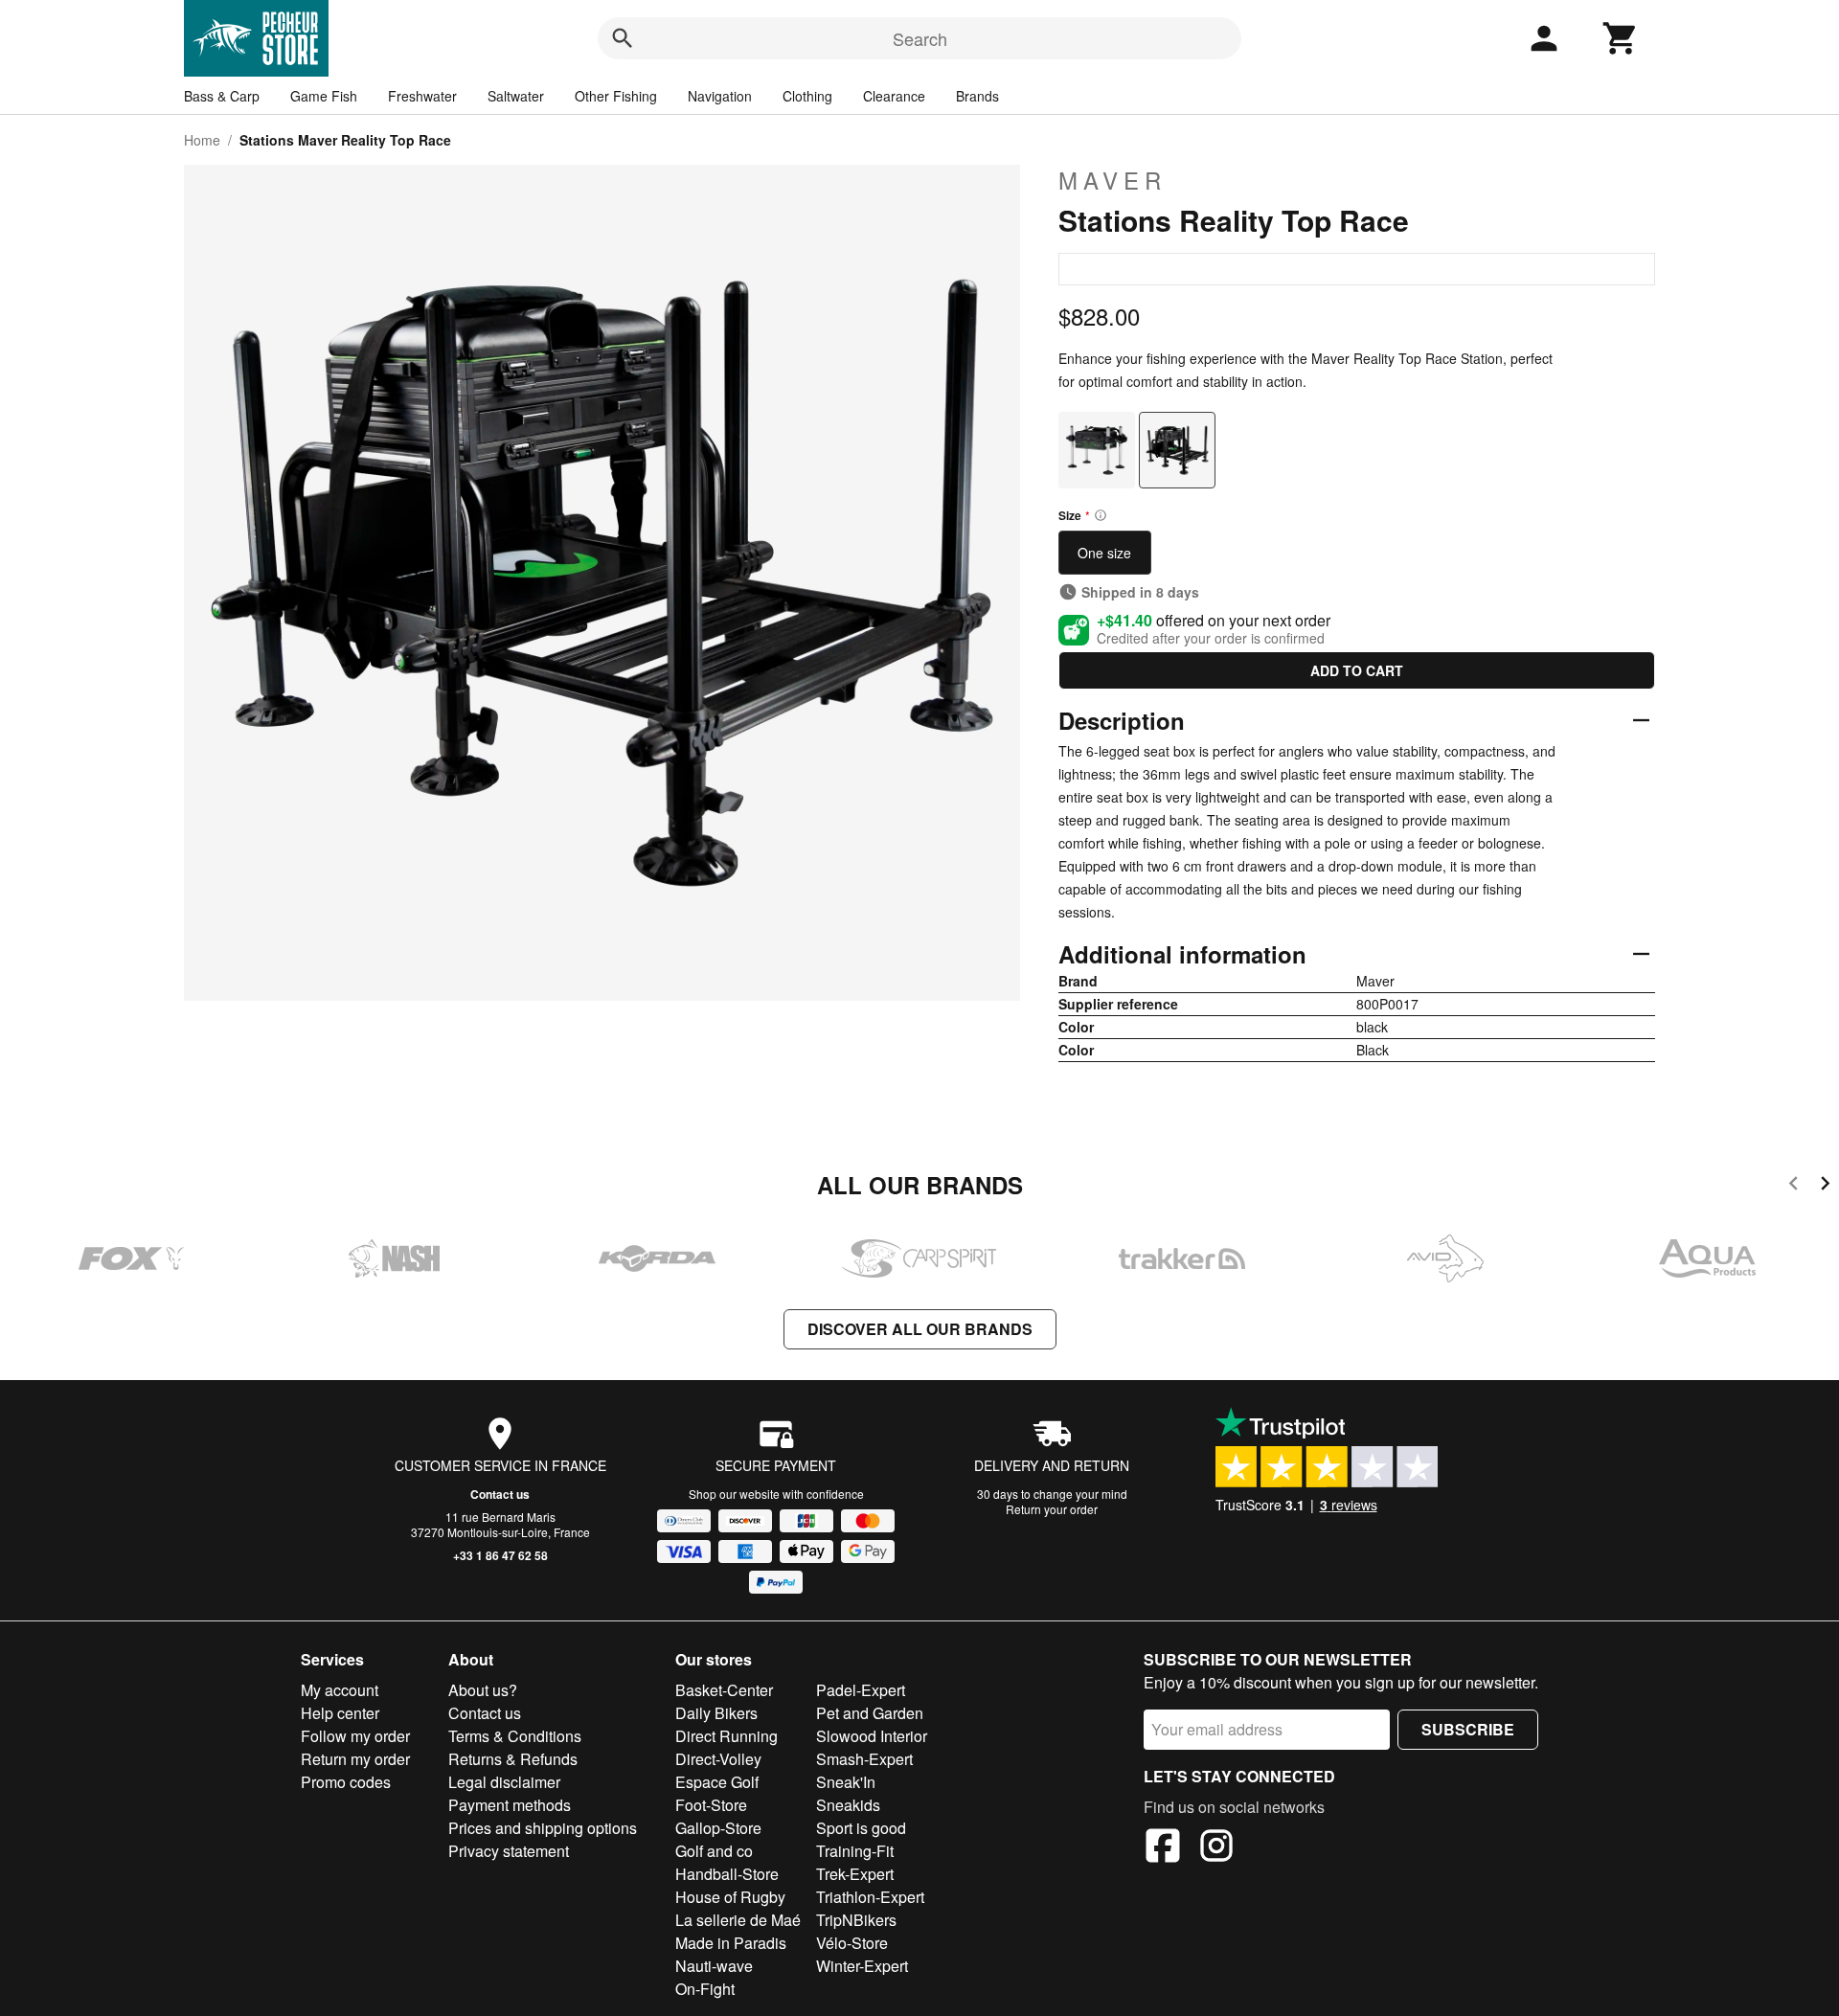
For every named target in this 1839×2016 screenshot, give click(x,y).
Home (202, 140)
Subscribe (1468, 1729)
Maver (1112, 180)
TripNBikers (856, 1920)
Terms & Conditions (515, 1736)
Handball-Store (727, 1874)
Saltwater (516, 96)
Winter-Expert (862, 1966)
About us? (483, 1690)
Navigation (720, 96)
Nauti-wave (714, 1966)
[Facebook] (1163, 1848)
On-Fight (705, 1989)
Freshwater (422, 96)
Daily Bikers (716, 1713)
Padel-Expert (861, 1690)
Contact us (500, 1494)
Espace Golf (717, 1782)
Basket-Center (724, 1690)
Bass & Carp (222, 96)
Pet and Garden (870, 1713)
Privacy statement (509, 1851)
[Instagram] (1216, 1848)
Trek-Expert (855, 1874)
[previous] (1794, 1186)
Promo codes (346, 1782)
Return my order (355, 1759)
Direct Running (727, 1736)
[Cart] (1621, 38)
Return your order (1052, 1509)
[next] (1825, 1186)
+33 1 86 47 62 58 (500, 1555)
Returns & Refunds (513, 1759)
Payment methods (510, 1805)
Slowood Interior (872, 1736)
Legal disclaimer (504, 1782)
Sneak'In (846, 1782)
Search (920, 38)
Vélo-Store (852, 1943)
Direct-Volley (718, 1759)
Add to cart (1357, 670)
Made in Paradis (731, 1943)
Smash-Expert (864, 1759)
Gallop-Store (718, 1828)
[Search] (623, 38)
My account (340, 1690)
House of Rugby (730, 1897)
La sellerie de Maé (738, 1920)
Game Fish (324, 96)
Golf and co (714, 1851)
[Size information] (1101, 515)
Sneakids (848, 1805)
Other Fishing (616, 96)
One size (1104, 553)
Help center (340, 1713)
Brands (977, 96)
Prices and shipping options (543, 1828)
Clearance (894, 96)
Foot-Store (711, 1805)
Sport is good (861, 1828)
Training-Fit (855, 1851)
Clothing (807, 96)
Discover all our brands (920, 1329)
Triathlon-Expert (870, 1897)
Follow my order (355, 1736)
